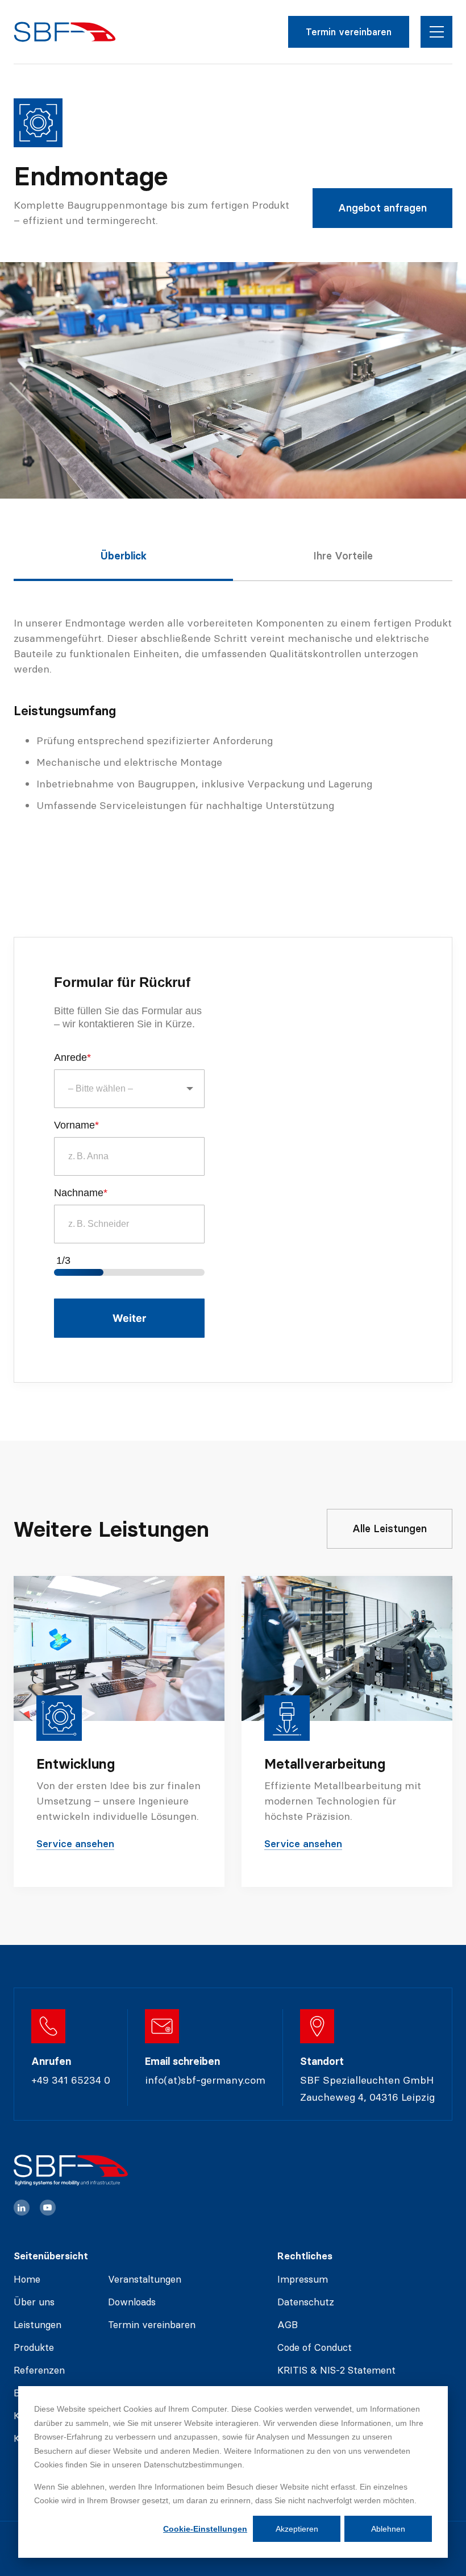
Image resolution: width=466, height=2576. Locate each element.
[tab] (123, 566)
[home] (65, 32)
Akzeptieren (297, 2529)
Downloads (132, 2302)
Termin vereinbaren (349, 32)
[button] (436, 32)
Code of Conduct (315, 2347)
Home (27, 2279)
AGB (288, 2325)
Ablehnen (388, 2529)
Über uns (34, 2302)
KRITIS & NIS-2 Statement (336, 2370)
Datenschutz (306, 2302)
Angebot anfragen (382, 208)
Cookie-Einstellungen (205, 2529)
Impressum (303, 2279)
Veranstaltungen (145, 2279)
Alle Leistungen (390, 1528)
